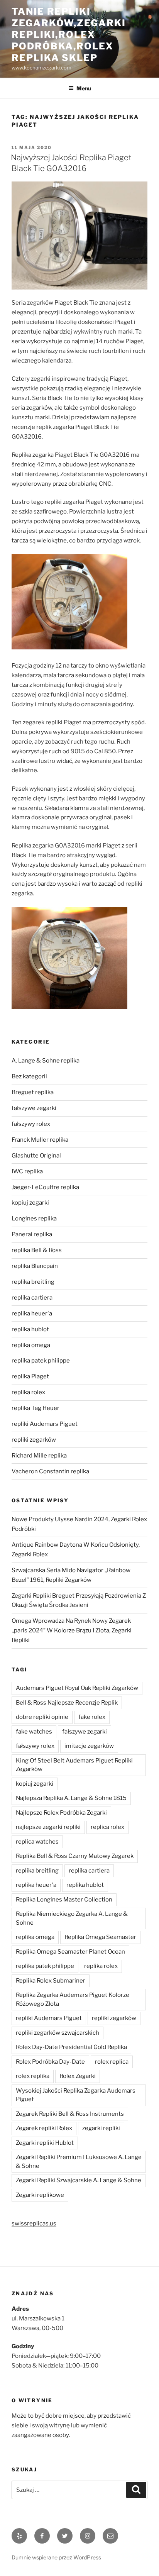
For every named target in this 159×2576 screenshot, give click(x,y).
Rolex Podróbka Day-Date (50, 2062)
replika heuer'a (32, 1313)
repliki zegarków (34, 1440)
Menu (84, 88)
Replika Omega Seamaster (100, 1937)
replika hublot (30, 1329)
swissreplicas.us (34, 2223)
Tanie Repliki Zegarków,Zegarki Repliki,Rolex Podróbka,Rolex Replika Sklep (69, 35)
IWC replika (27, 1171)
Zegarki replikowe (40, 2195)
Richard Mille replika (39, 1456)
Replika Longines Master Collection (64, 1900)
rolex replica (112, 2062)
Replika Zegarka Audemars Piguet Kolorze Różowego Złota (73, 1999)
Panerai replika (32, 1234)
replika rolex (28, 1392)
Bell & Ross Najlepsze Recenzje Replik (67, 1703)
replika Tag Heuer (36, 1408)
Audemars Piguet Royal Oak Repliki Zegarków (77, 1688)
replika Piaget (30, 1376)
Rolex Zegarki (78, 2076)
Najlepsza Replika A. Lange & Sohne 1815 (71, 1798)
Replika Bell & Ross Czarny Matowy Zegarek (75, 1856)
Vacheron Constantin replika (50, 1471)
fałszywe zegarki (34, 1108)
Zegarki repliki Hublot (45, 2143)
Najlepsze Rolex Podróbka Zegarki (61, 1813)
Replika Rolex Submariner (51, 1981)
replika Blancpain (35, 1266)
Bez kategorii (29, 1076)
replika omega (31, 1345)
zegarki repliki (101, 2128)
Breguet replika (33, 1092)
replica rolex (107, 1827)
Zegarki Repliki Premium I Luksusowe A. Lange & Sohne (79, 2162)
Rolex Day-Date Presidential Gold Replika (71, 2047)
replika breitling (33, 1282)
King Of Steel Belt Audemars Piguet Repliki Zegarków (74, 1765)
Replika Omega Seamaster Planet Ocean (70, 1952)
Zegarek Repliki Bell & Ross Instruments (70, 2114)
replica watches (37, 1842)
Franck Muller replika (40, 1140)
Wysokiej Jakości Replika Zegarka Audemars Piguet (76, 2095)
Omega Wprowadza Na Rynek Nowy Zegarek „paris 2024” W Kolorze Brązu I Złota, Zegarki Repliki (72, 1630)
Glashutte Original (36, 1156)
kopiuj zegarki (30, 1203)
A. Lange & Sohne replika (46, 1061)
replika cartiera (32, 1298)
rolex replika (33, 2076)
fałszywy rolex (31, 1124)
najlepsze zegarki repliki (48, 1827)
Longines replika (34, 1219)
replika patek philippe (41, 1361)
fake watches (34, 1732)
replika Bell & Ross (37, 1250)
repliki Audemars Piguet (45, 1424)
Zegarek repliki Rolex (44, 2128)
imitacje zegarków (89, 1746)
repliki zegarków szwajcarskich (58, 2033)
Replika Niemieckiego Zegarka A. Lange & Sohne (72, 1918)
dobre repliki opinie (42, 1717)
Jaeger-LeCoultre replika (45, 1187)
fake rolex (92, 1717)
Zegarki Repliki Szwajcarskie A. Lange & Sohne (79, 2180)
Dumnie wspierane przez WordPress (56, 2557)
